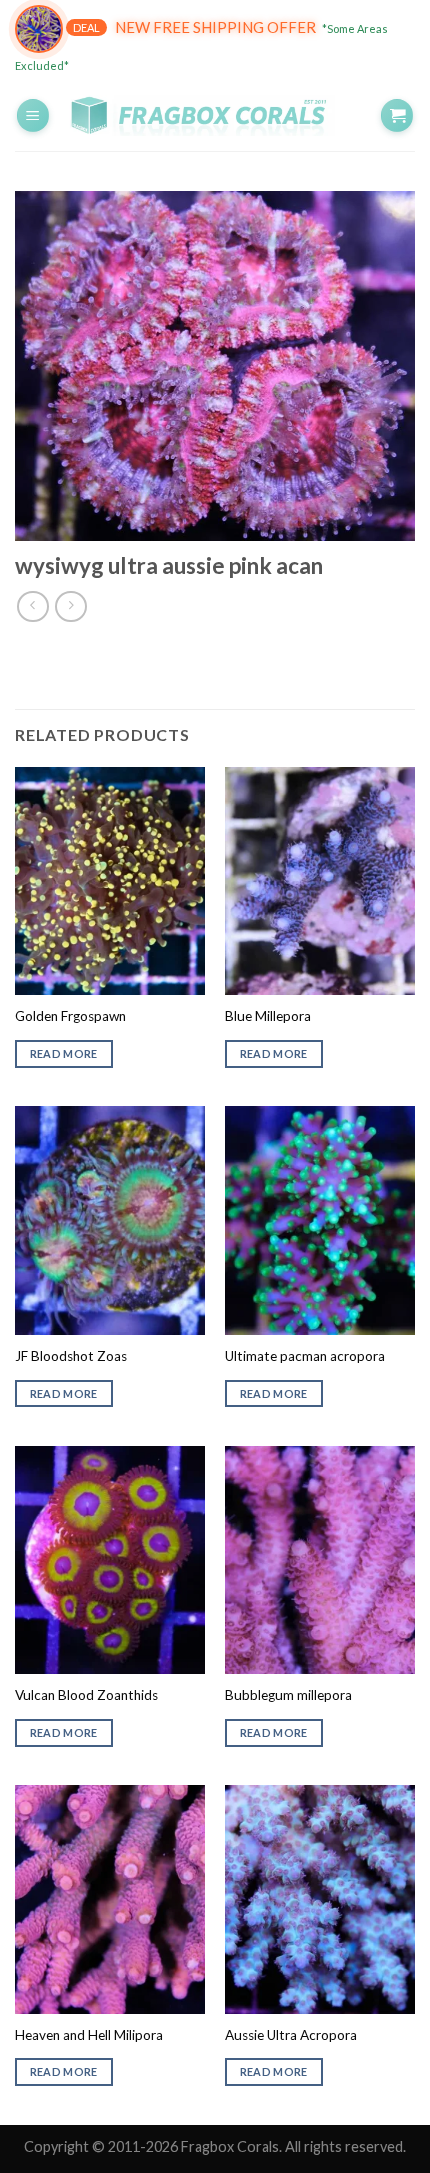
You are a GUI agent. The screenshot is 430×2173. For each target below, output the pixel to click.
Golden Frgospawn (70, 1016)
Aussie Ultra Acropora (291, 2035)
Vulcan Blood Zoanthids (86, 1695)
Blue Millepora (268, 1016)
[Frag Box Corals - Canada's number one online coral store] (215, 116)
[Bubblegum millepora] (320, 1560)
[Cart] (397, 115)
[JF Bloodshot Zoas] (110, 1220)
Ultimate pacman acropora (305, 1356)
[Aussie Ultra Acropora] (320, 1899)
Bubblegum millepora (288, 1695)
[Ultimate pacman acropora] (320, 1220)
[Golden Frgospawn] (110, 881)
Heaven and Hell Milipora (89, 2035)
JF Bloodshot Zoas (71, 1356)
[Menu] (33, 115)
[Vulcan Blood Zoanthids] (110, 1560)
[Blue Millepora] (320, 881)
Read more (64, 1053)
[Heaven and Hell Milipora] (110, 1899)
